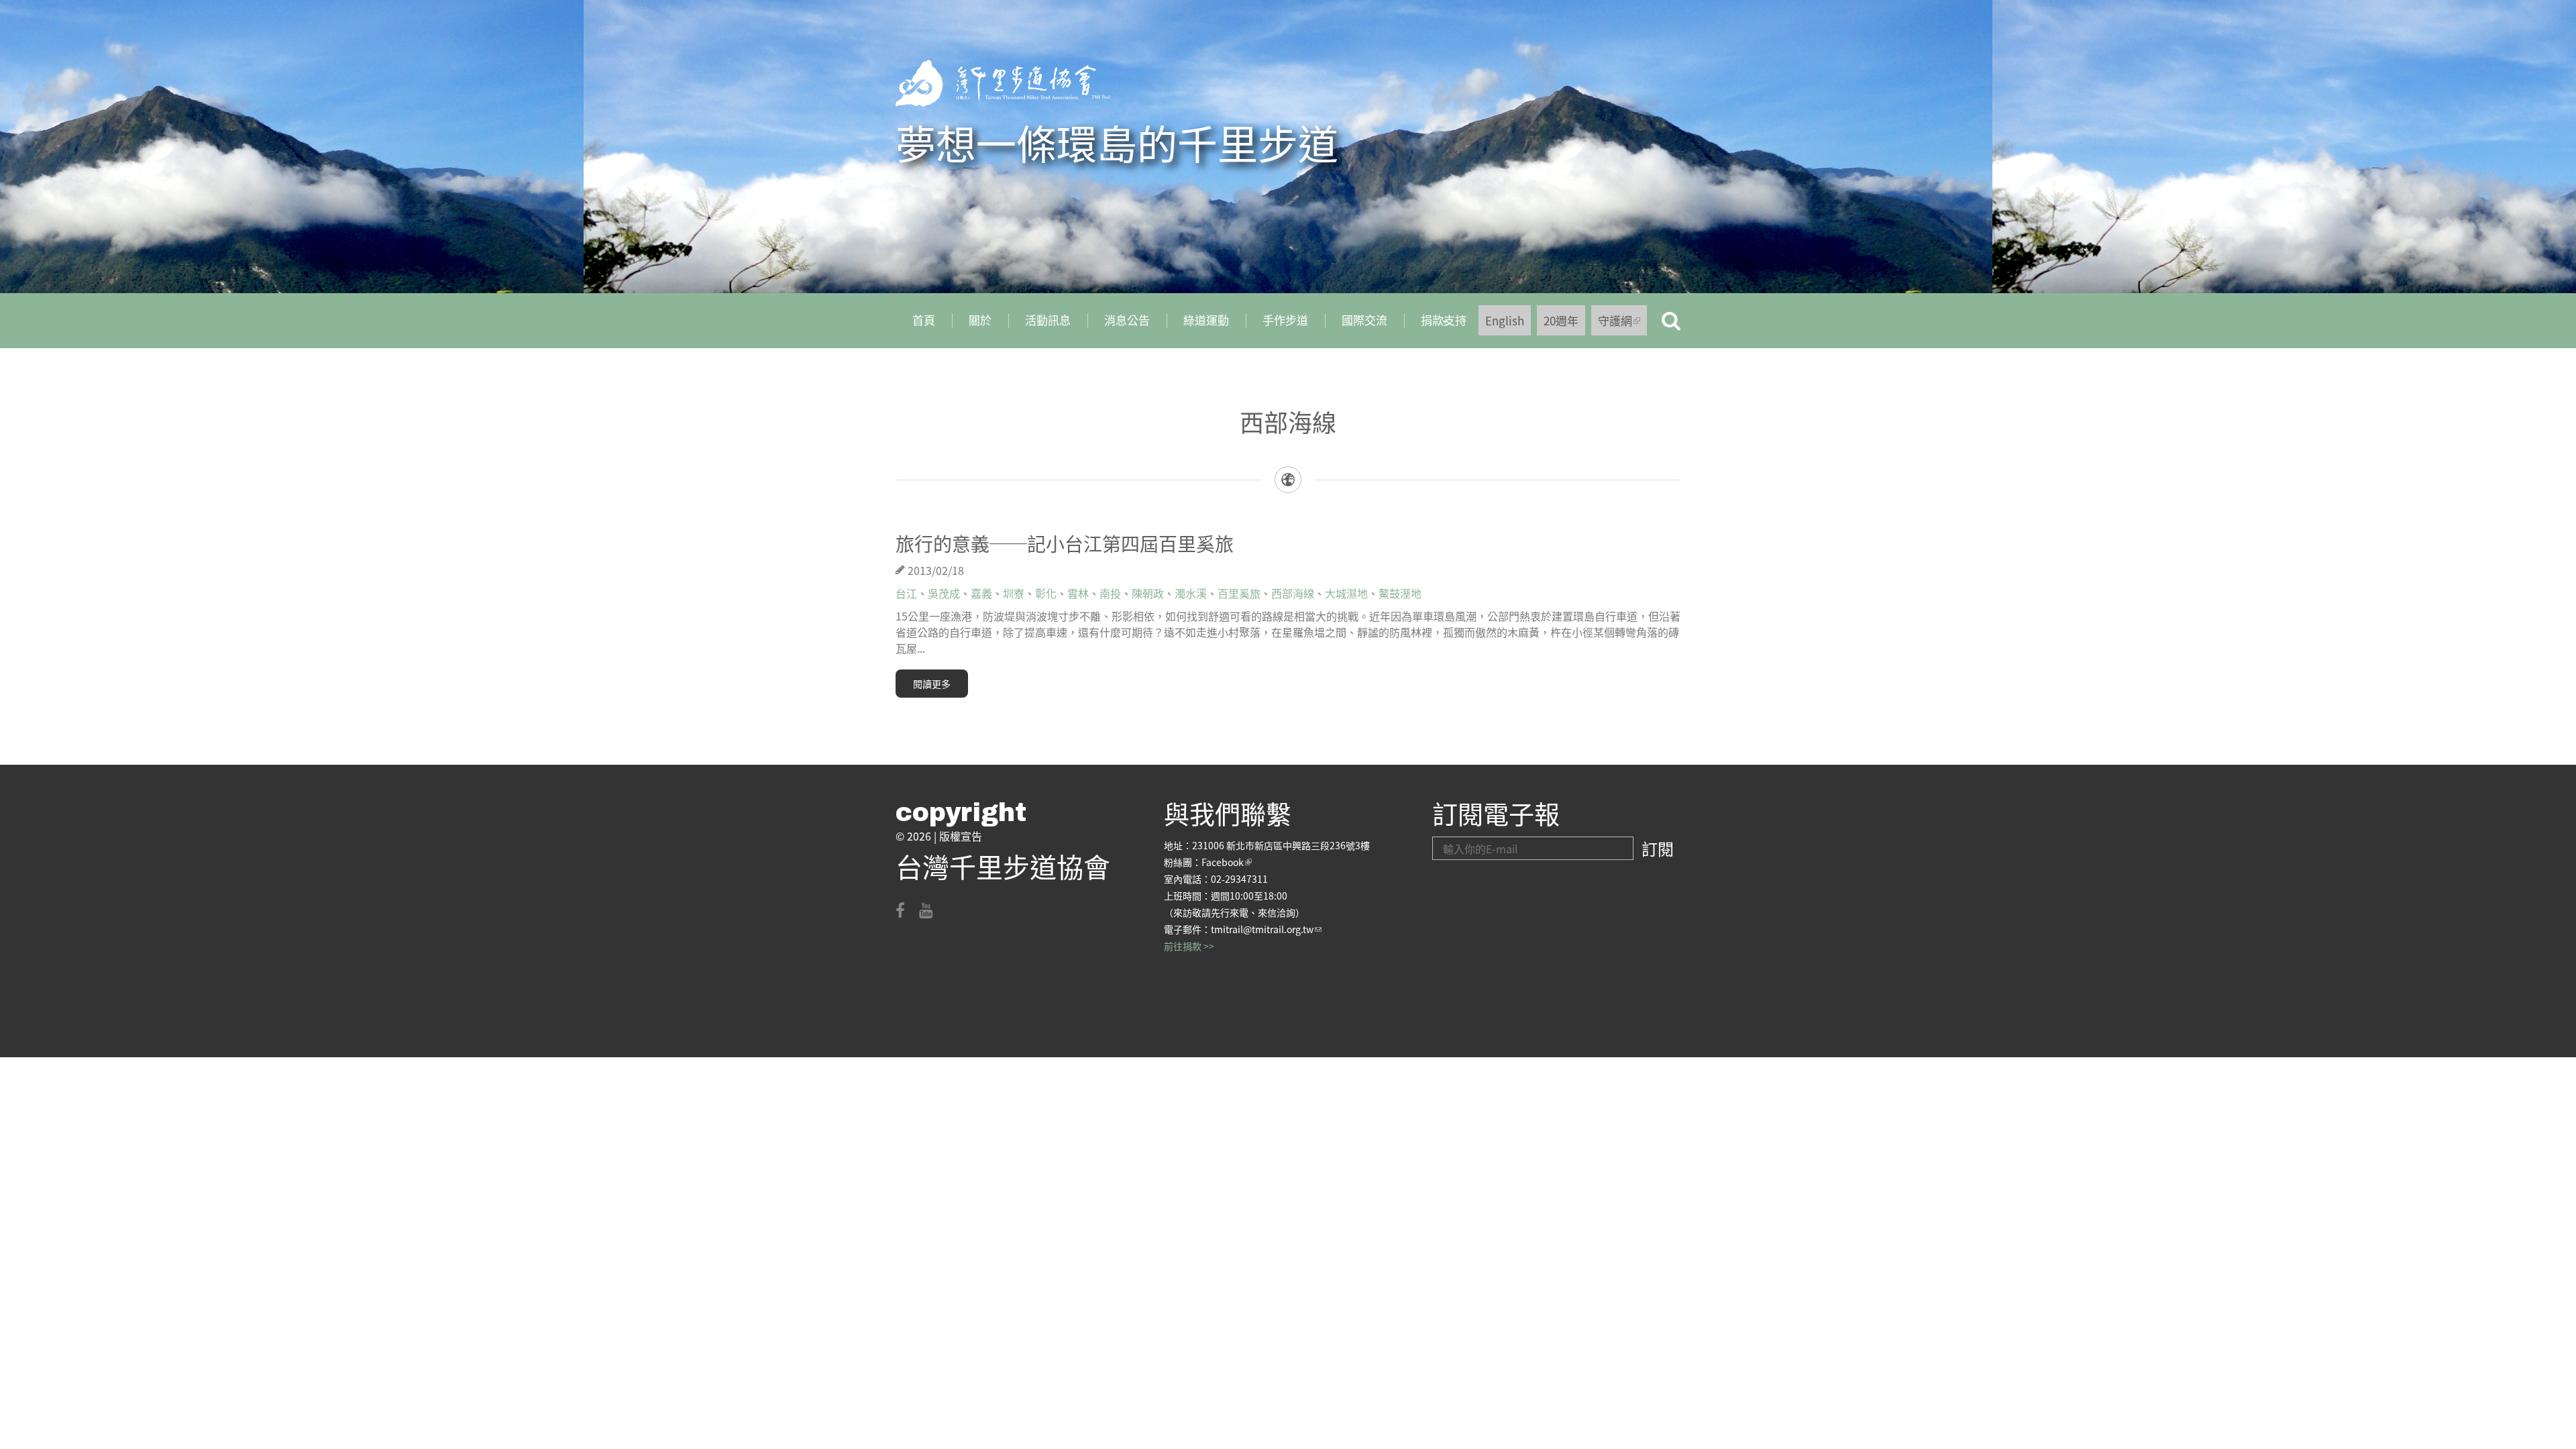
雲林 (1078, 593)
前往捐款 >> (1189, 946)
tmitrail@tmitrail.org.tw (1266, 929)
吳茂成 (944, 593)
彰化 (1046, 593)
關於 (980, 320)
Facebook (1227, 862)
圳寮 (1014, 593)
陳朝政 (1148, 593)
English (1505, 320)
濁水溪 (1191, 593)
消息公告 (1127, 320)
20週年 (1561, 320)
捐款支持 (1435, 325)
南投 (1110, 593)
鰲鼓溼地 (1400, 593)
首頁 (924, 320)
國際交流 (1364, 320)
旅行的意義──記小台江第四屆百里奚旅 (1065, 543)
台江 (906, 593)
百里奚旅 (1239, 593)
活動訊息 (1048, 320)
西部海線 (1293, 593)
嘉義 (981, 593)
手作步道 (1285, 320)
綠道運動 (1206, 320)
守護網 (1622, 324)
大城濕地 (1346, 593)
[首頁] (1003, 83)
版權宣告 (961, 836)
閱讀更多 (932, 684)
